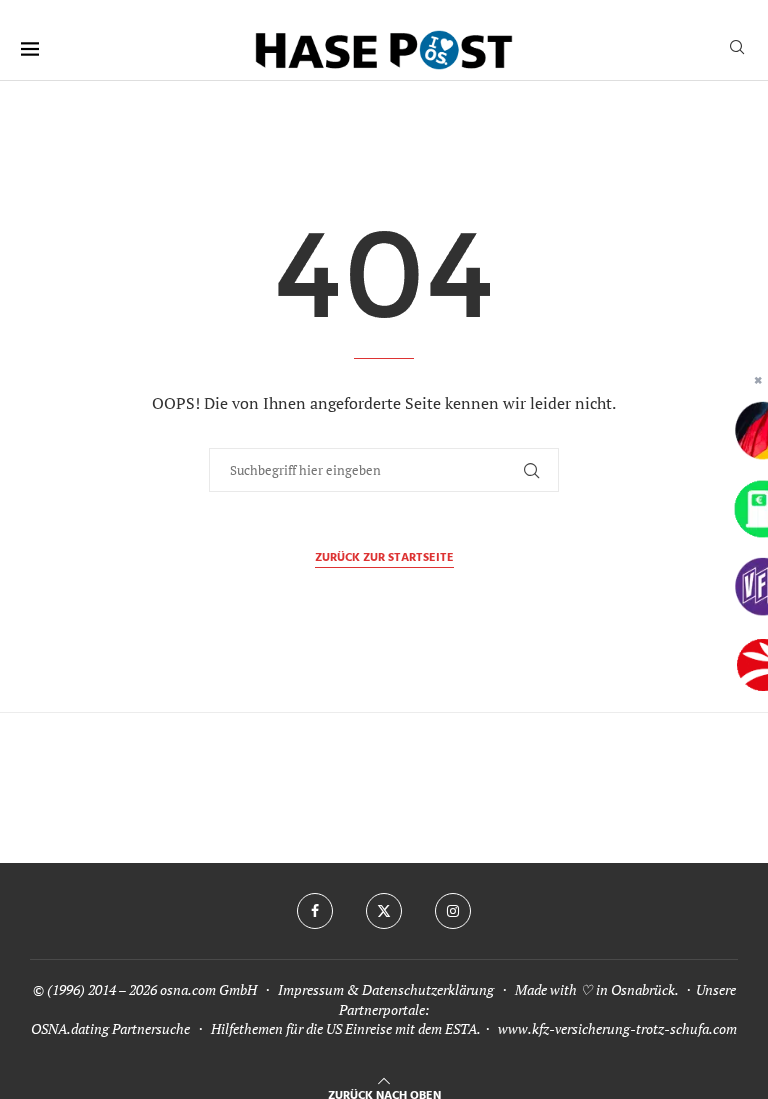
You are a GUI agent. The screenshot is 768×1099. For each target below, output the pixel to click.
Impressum (311, 989)
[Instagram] (453, 911)
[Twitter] (384, 911)
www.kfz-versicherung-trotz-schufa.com (617, 1028)
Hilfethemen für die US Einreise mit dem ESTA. (345, 1028)
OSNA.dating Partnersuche (110, 1028)
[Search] (737, 49)
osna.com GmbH (208, 989)
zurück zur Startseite (384, 558)
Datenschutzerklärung (428, 989)
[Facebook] (315, 911)
